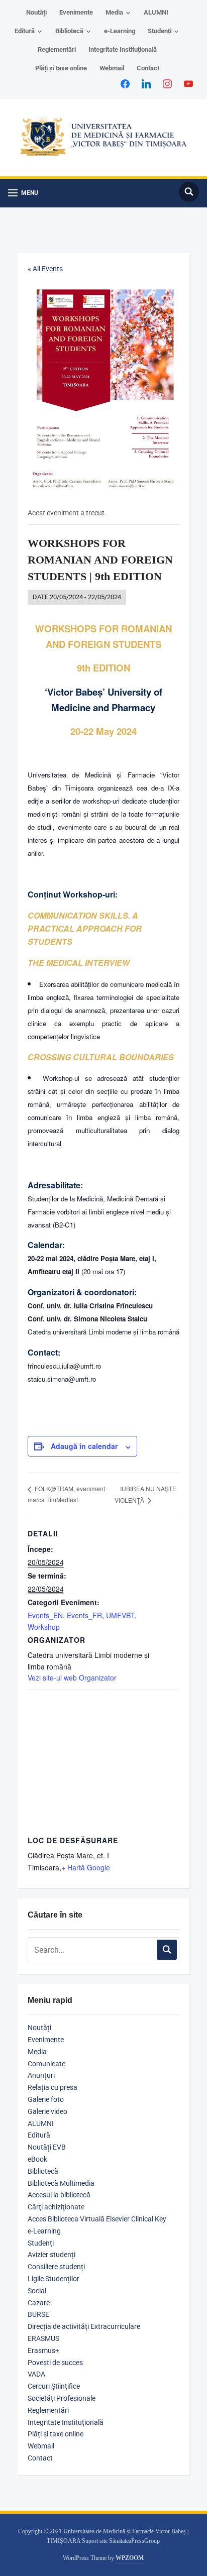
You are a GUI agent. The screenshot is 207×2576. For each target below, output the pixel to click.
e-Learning (120, 31)
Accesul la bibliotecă (59, 2195)
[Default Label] (188, 83)
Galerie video (47, 2111)
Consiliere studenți (56, 2267)
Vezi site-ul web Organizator (72, 1677)
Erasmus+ (43, 2350)
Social (37, 2291)
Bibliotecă (69, 31)
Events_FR (84, 1615)
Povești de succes (55, 2363)
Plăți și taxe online (61, 68)
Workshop (44, 1627)
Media (114, 12)
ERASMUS (43, 2338)
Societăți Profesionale (62, 2398)
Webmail (112, 68)
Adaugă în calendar (84, 1446)
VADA (36, 2374)
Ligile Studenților (54, 2279)
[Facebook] (125, 83)
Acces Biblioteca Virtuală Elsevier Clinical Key (97, 2219)
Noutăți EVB (47, 2147)
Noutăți (36, 12)
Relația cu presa (53, 2087)
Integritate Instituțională (123, 49)
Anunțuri (41, 2075)
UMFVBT (120, 1615)
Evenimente (76, 12)
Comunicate (46, 2064)
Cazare (39, 2303)
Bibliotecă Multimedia (61, 2183)
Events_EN (45, 1615)
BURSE (38, 2314)
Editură (25, 31)
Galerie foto (46, 2099)
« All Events (45, 269)
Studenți (160, 31)
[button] (23, 193)
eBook (37, 2159)
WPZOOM (130, 2558)
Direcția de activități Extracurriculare (84, 2326)
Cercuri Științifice (54, 2386)
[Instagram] (167, 83)
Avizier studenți (51, 2255)
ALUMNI (156, 12)
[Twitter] (146, 83)
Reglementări (57, 49)
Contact (148, 68)
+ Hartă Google (86, 1867)
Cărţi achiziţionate (56, 2207)
